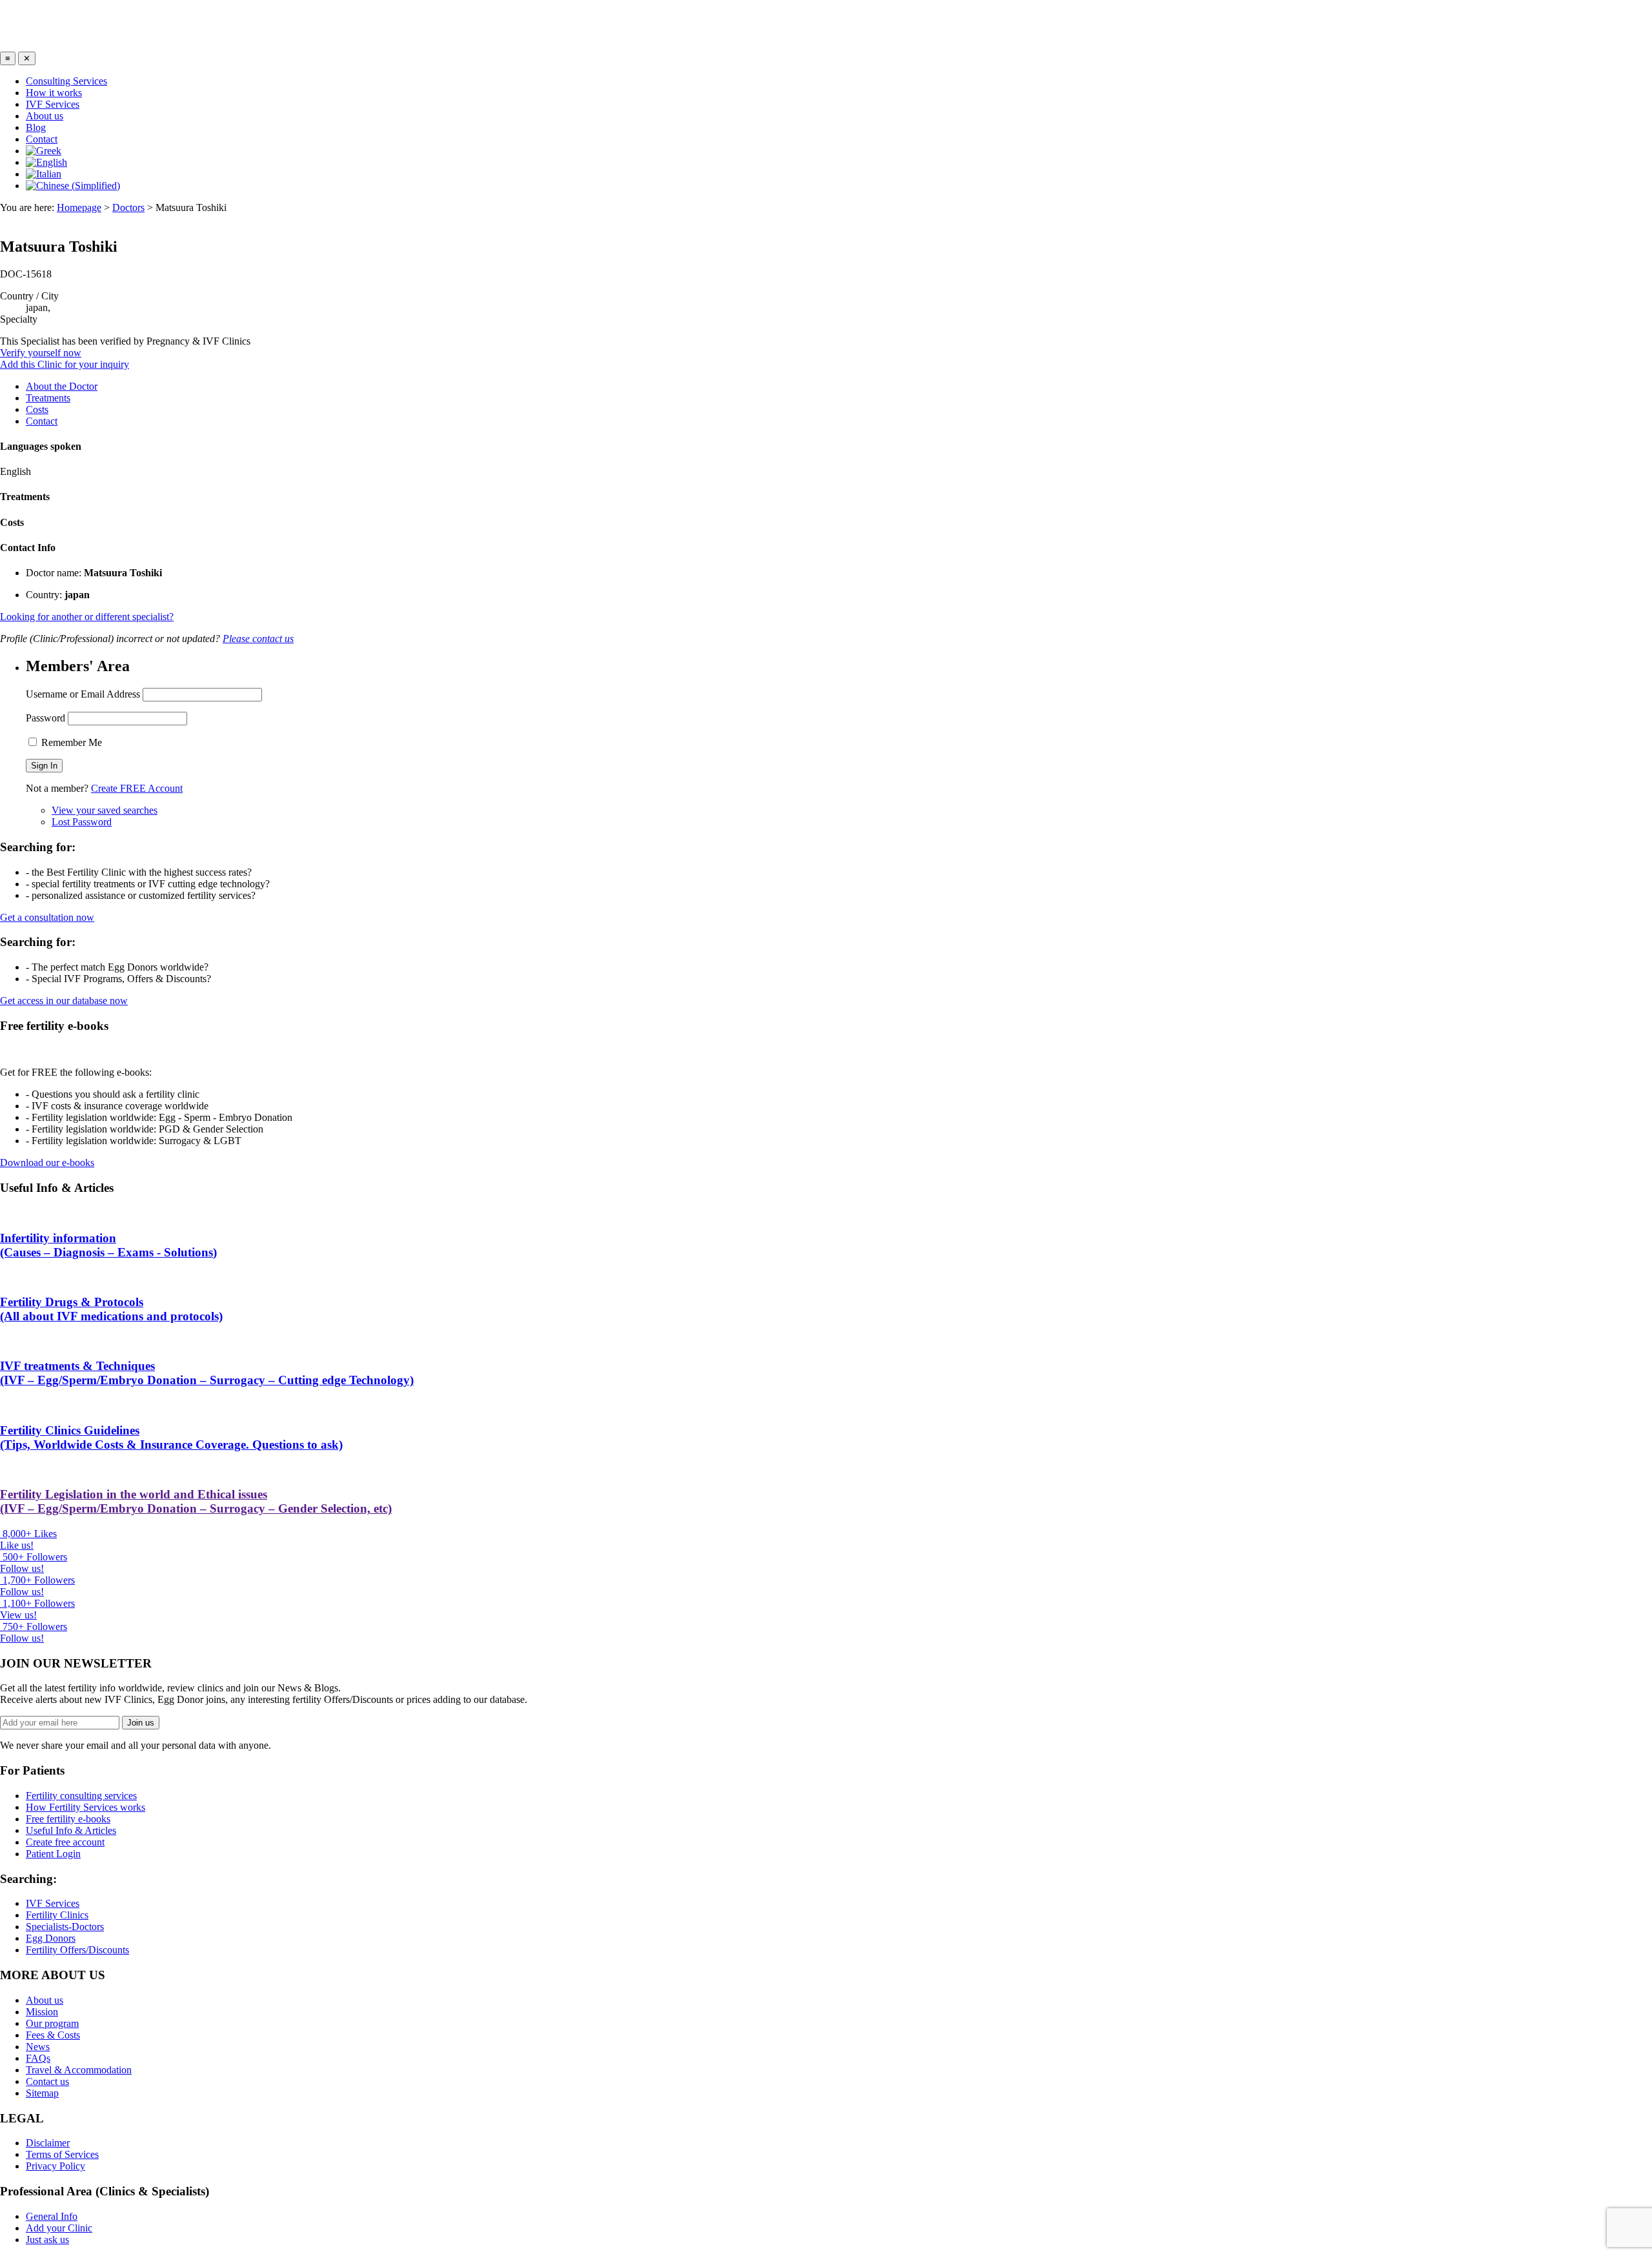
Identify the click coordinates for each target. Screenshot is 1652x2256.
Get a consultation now (47, 917)
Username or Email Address (83, 694)
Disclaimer (48, 2143)
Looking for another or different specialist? (87, 617)
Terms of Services (62, 2154)
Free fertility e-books (68, 1819)
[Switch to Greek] (44, 151)
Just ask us (47, 2240)
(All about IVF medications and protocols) (111, 1309)
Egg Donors (51, 1938)
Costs (37, 409)
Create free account (65, 1842)
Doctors (128, 207)
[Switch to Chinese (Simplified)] (73, 186)
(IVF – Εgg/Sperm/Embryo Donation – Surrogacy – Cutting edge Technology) (207, 1373)
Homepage (79, 207)
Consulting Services (66, 81)
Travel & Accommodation (79, 2070)
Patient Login (53, 1854)
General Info (52, 2216)
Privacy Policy (55, 2166)
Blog (36, 127)
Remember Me (70, 742)
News (38, 2047)
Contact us (47, 2081)
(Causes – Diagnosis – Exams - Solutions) (108, 1245)
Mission (42, 2012)
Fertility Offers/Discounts (77, 1950)
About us (45, 116)
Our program (52, 2023)
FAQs (38, 2058)
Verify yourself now (41, 353)
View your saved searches (105, 810)
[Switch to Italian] (44, 174)
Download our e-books (47, 1163)
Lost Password (82, 822)
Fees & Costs (53, 2035)
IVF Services (53, 104)
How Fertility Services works (86, 1807)
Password (45, 718)
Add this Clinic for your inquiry (65, 364)
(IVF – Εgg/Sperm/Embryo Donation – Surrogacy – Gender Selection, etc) (196, 1501)
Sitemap (42, 2093)
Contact (42, 139)
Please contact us (258, 639)
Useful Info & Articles (71, 1830)
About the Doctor (62, 386)
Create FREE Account (137, 788)
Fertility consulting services (81, 1796)
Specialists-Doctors (65, 1927)
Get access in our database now (64, 1001)
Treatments (48, 398)
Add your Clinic (59, 2228)
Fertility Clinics (57, 1915)
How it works (54, 93)
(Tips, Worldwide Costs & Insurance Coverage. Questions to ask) (171, 1437)
